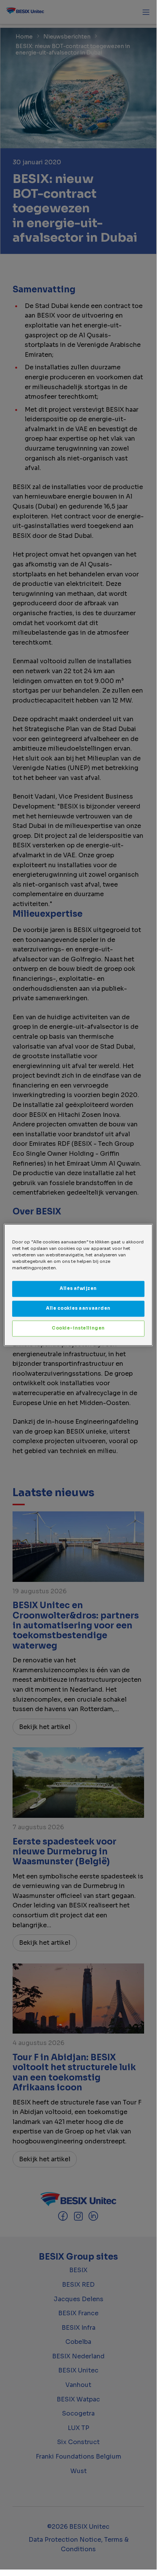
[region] (78, 1285)
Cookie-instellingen (78, 1328)
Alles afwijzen (78, 1288)
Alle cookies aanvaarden (78, 1308)
